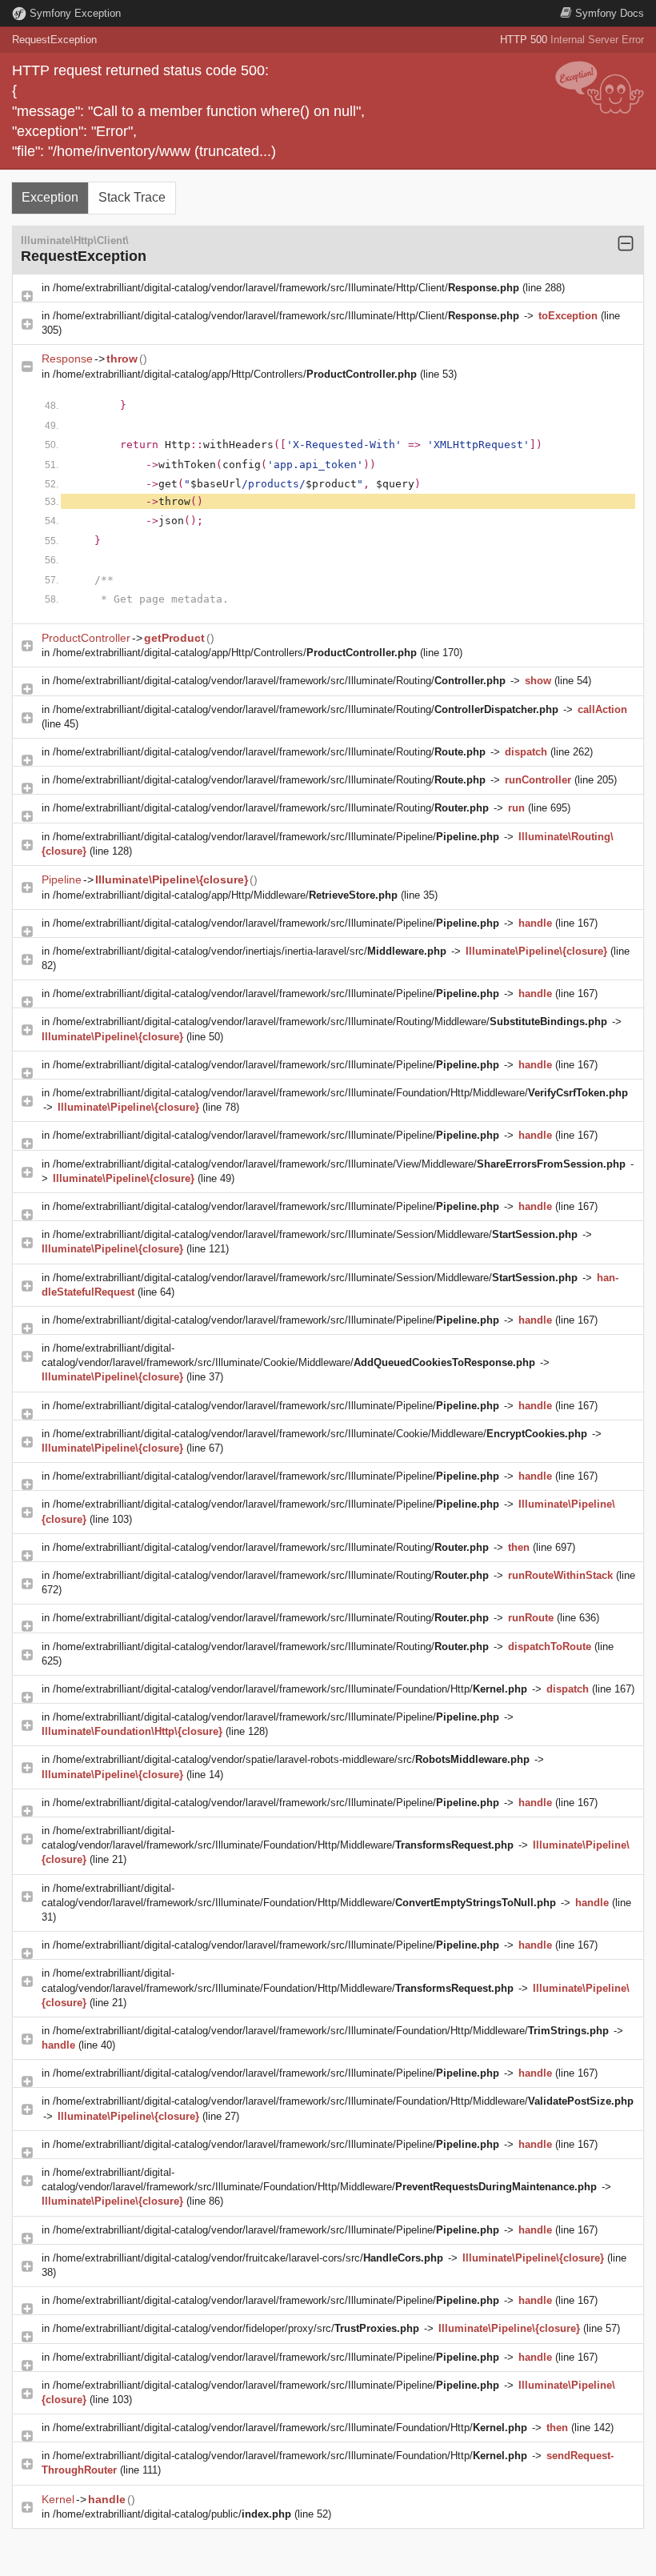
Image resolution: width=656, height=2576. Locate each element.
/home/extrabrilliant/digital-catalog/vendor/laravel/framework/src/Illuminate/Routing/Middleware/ (330, 1022)
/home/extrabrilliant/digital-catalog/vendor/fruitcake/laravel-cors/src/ (248, 2258)
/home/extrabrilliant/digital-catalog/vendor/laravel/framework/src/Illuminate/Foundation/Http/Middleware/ (340, 1093)
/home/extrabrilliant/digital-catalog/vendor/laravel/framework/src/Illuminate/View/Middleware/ (339, 1164)
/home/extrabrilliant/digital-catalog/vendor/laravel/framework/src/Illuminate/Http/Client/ (286, 288)
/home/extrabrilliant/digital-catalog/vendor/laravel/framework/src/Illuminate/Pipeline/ (276, 837)
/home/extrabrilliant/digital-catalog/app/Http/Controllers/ (235, 374)
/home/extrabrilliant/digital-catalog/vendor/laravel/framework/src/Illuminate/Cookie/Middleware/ (320, 1434)
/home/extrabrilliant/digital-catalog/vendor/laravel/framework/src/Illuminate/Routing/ (279, 681)
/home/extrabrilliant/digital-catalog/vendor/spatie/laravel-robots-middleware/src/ (291, 1759)
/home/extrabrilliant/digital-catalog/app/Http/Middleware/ (225, 895)
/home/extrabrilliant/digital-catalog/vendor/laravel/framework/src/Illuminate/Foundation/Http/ (290, 1689)
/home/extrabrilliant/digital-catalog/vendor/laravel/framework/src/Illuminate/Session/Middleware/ (315, 1234)
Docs (610, 13)
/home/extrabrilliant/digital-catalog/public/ (172, 2514)
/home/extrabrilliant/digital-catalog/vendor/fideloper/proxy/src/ (236, 2328)
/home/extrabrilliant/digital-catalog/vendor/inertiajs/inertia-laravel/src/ (250, 951)
